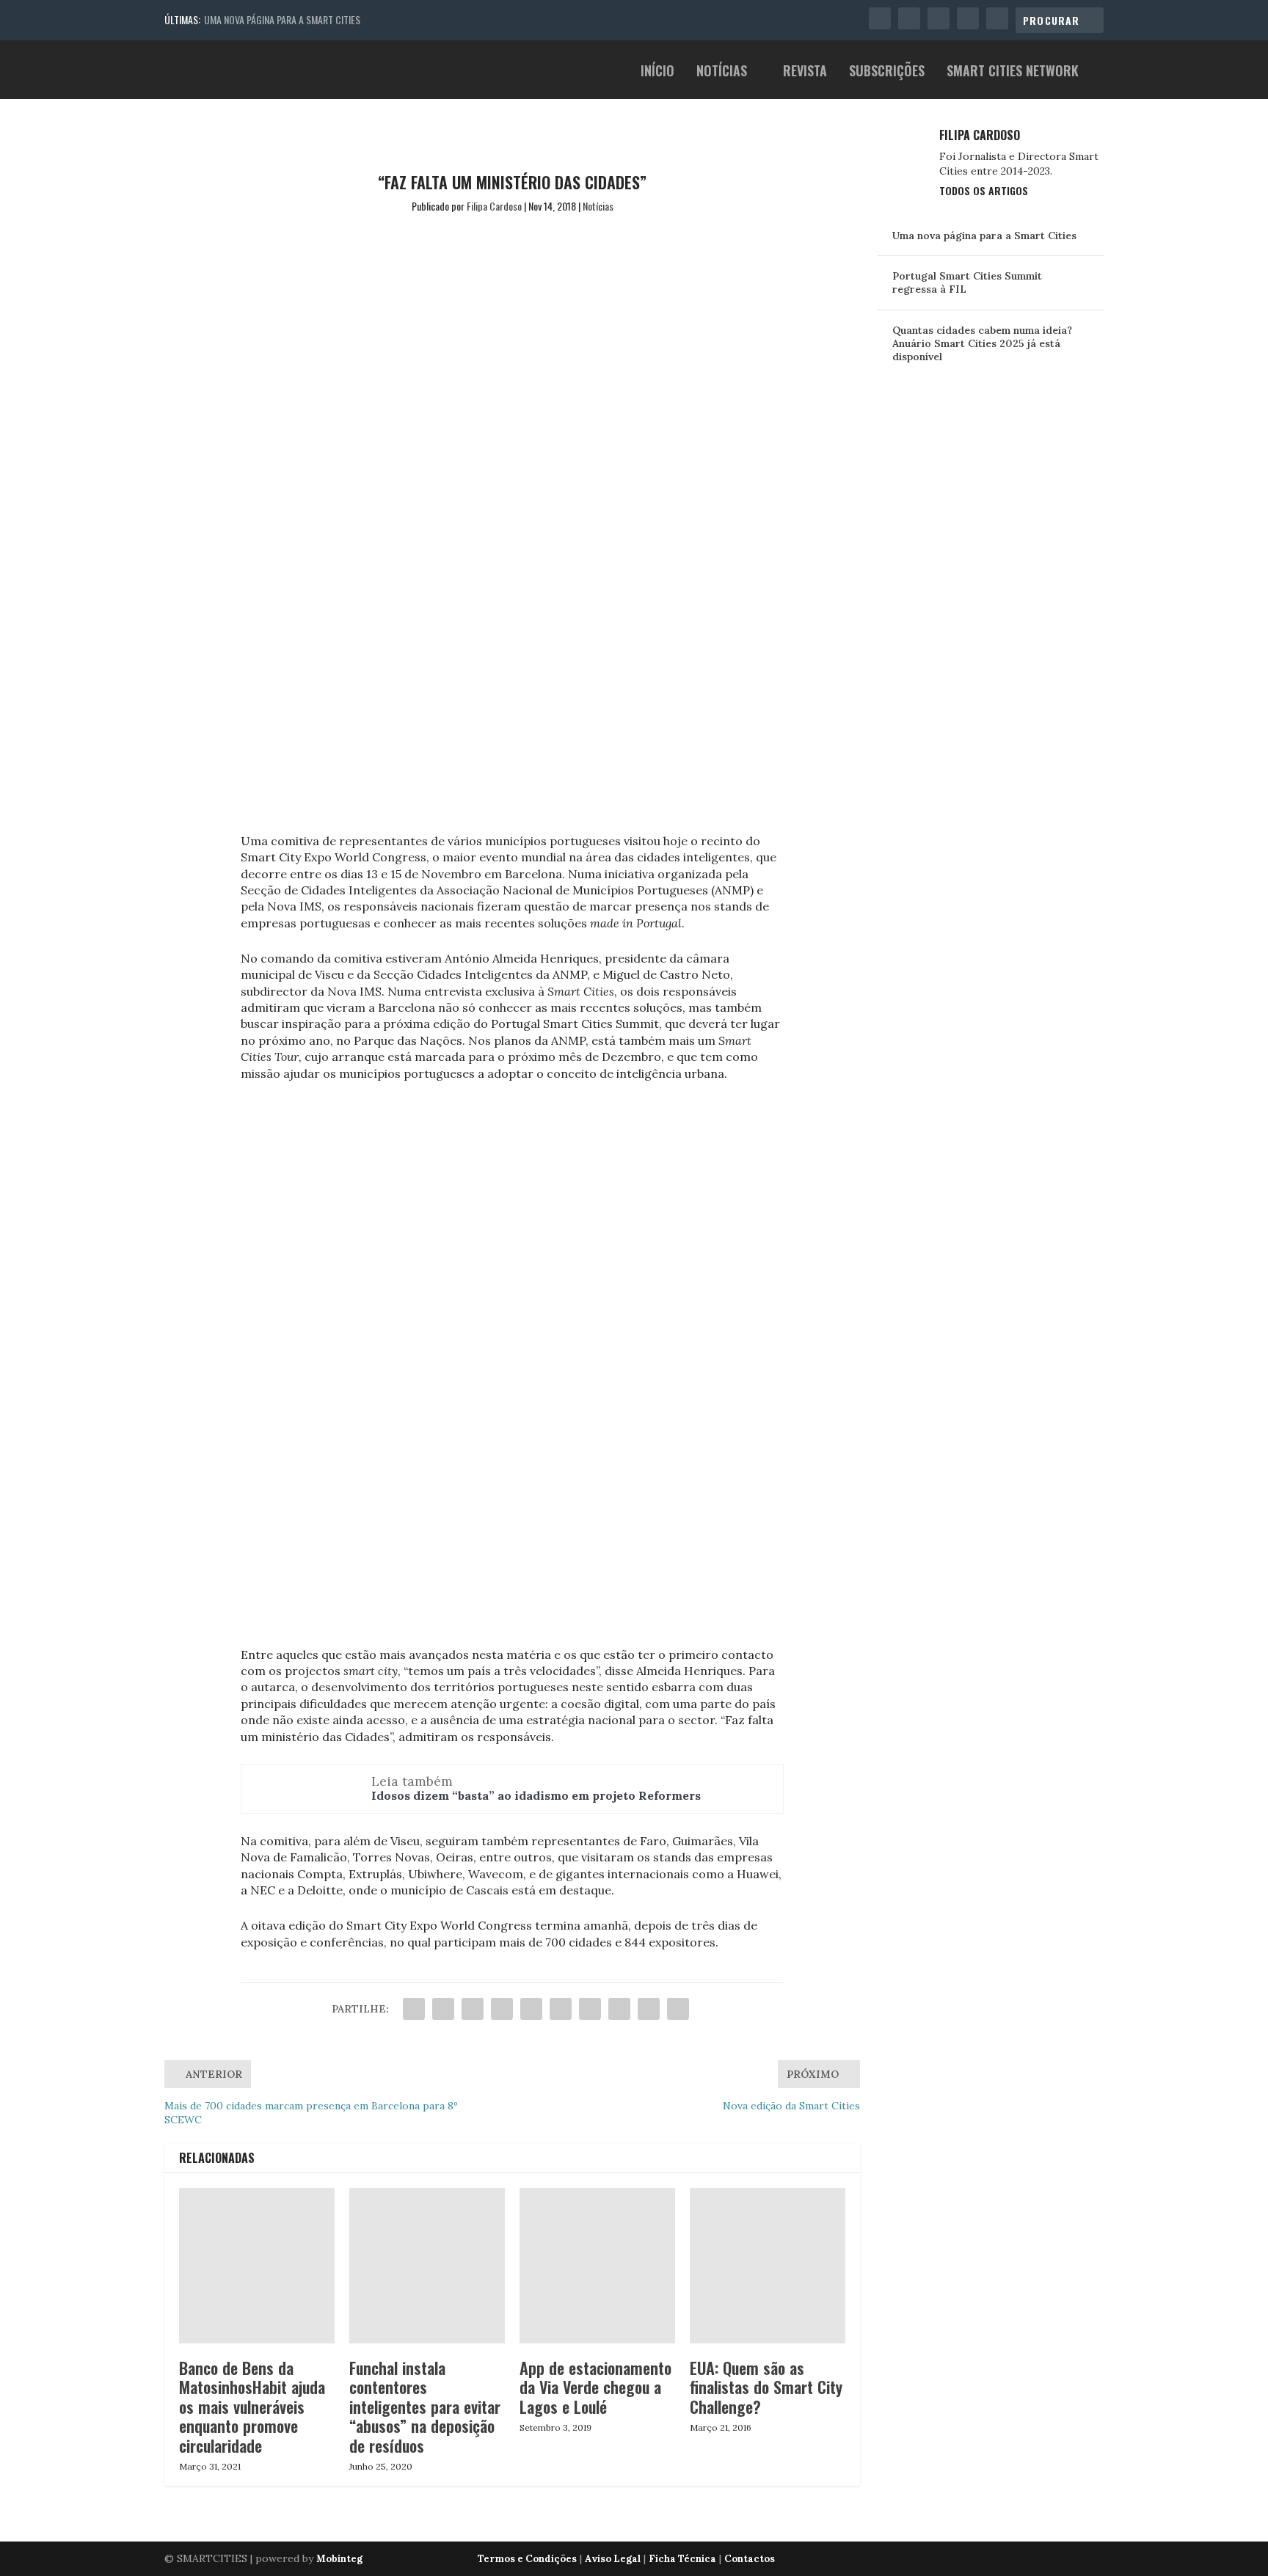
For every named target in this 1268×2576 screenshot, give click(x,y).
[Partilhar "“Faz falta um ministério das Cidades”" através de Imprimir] (678, 2009)
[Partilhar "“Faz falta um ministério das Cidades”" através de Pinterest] (531, 2009)
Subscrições (887, 72)
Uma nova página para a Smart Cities (282, 19)
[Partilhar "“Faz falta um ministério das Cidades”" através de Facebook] (414, 2009)
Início (657, 72)
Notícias (722, 72)
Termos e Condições (527, 2559)
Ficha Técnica (682, 2559)
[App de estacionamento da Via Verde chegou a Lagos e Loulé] (597, 2266)
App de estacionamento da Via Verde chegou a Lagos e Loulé (595, 2387)
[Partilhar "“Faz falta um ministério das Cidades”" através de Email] (649, 2009)
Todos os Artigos (984, 190)
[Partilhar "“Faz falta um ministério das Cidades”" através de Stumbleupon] (619, 2009)
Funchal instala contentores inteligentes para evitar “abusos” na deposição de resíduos (425, 2407)
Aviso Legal (613, 2559)
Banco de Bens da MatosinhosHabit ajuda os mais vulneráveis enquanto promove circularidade (252, 2407)
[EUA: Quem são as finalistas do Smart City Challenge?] (768, 2266)
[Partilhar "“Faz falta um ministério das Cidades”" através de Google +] (473, 2009)
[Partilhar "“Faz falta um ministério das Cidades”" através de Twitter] (443, 2009)
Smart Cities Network (1013, 72)
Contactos (750, 2559)
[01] (512, 1632)
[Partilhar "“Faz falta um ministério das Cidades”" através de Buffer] (590, 2009)
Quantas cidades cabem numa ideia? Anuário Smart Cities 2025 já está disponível (982, 343)
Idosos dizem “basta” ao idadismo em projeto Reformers (536, 1795)
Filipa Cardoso (494, 206)
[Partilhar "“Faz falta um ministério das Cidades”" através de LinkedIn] (561, 2009)
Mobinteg (339, 2559)
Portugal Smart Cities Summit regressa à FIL (967, 282)
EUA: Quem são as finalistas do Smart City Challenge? (766, 2387)
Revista (805, 72)
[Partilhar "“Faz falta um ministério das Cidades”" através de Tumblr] (502, 2009)
